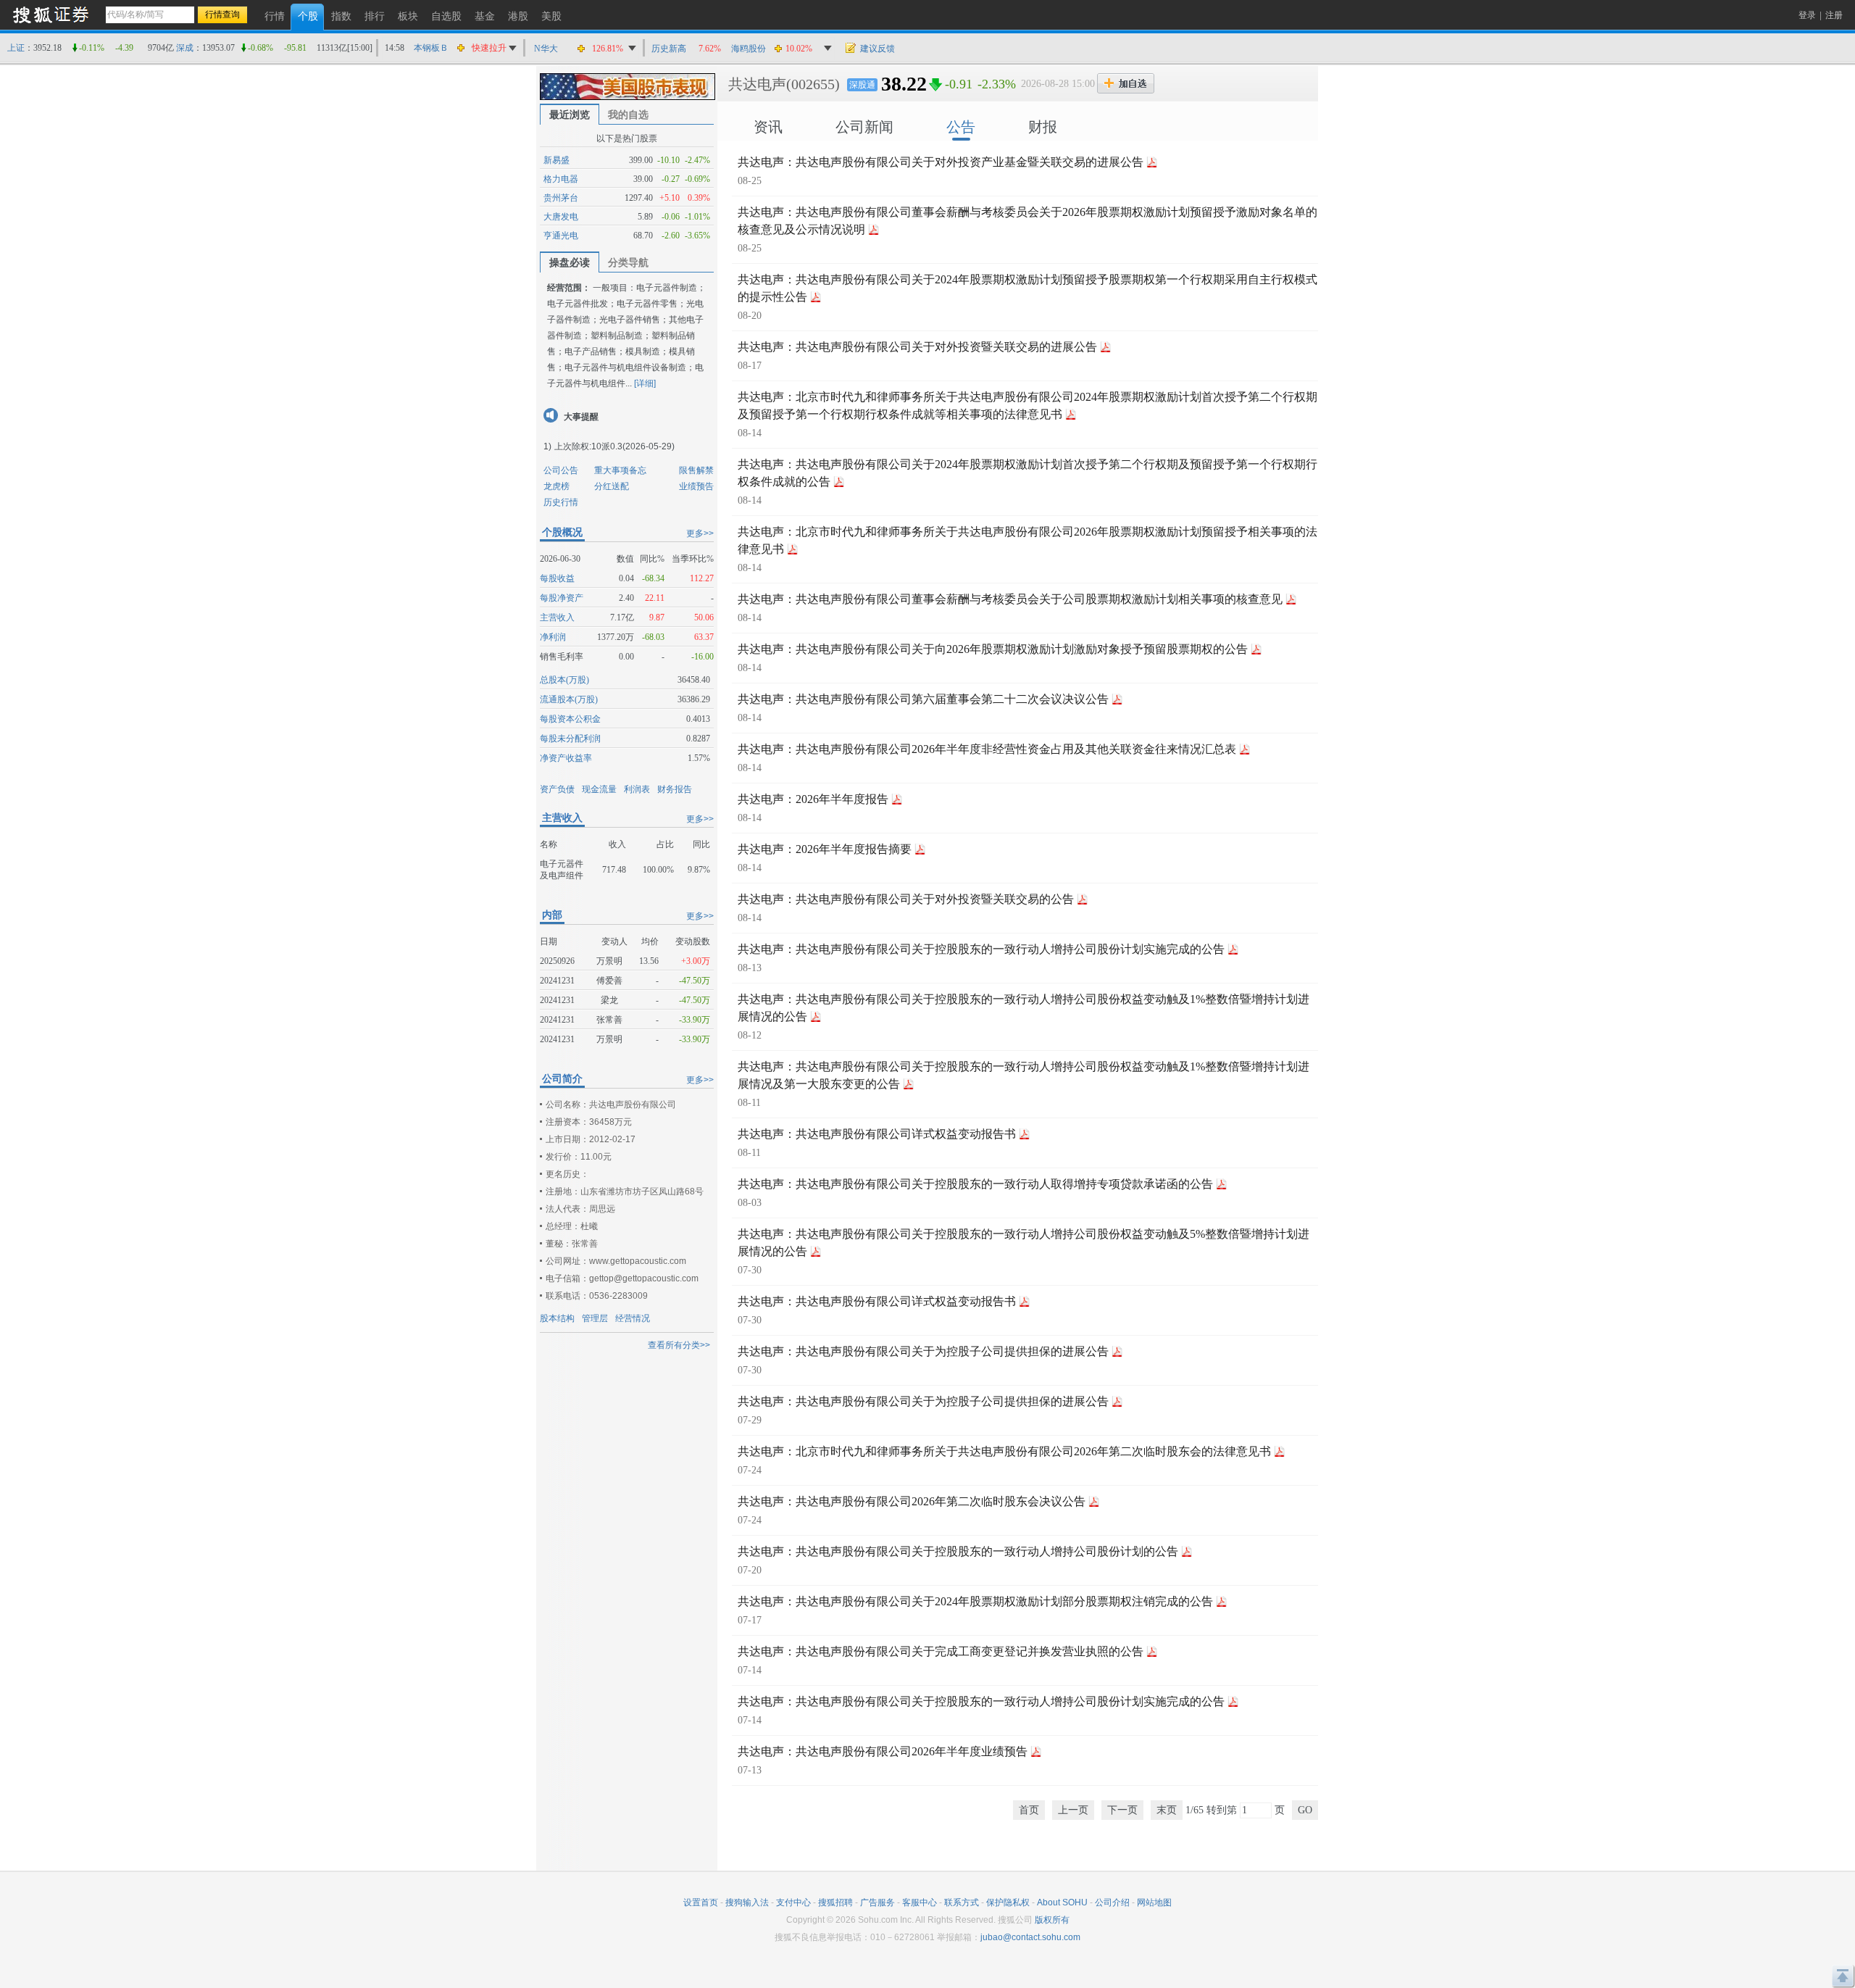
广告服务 (878, 1902)
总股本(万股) (564, 680)
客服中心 (920, 1902)
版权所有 (1052, 1920)
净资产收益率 (566, 758)
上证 (16, 48)
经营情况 (633, 1318)
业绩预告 (696, 486)
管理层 (595, 1318)
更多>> (700, 533)
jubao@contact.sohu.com (1030, 1937)
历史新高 (669, 49)
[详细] (645, 383)
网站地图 (1154, 1902)
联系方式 (962, 1902)
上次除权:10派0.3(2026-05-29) (614, 446)
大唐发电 (561, 217)
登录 (1807, 15)
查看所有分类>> (679, 1345)
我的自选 (628, 115)
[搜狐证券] (51, 14)
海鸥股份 (749, 49)
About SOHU (1062, 1902)
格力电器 (561, 179)
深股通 (862, 85)
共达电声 (757, 84)
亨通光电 (561, 236)
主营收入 (557, 617)
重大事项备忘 (620, 470)
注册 (1834, 15)
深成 (185, 48)
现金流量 (599, 789)
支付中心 (793, 1902)
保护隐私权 (1008, 1902)
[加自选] (1126, 83)
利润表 (637, 789)
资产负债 (557, 789)
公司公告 (561, 470)
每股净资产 (562, 598)
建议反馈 (878, 49)
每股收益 (557, 578)
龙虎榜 (556, 486)
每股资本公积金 (570, 719)
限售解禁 (696, 470)
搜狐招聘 (835, 1902)
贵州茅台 (561, 198)
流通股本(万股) (569, 699)
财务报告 (675, 789)
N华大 (546, 49)
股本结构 (557, 1318)
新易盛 (556, 160)
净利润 (553, 637)
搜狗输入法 (747, 1902)
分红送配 (612, 486)
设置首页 (701, 1902)
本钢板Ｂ (431, 48)
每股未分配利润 (570, 739)
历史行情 (561, 502)
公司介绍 (1112, 1902)
